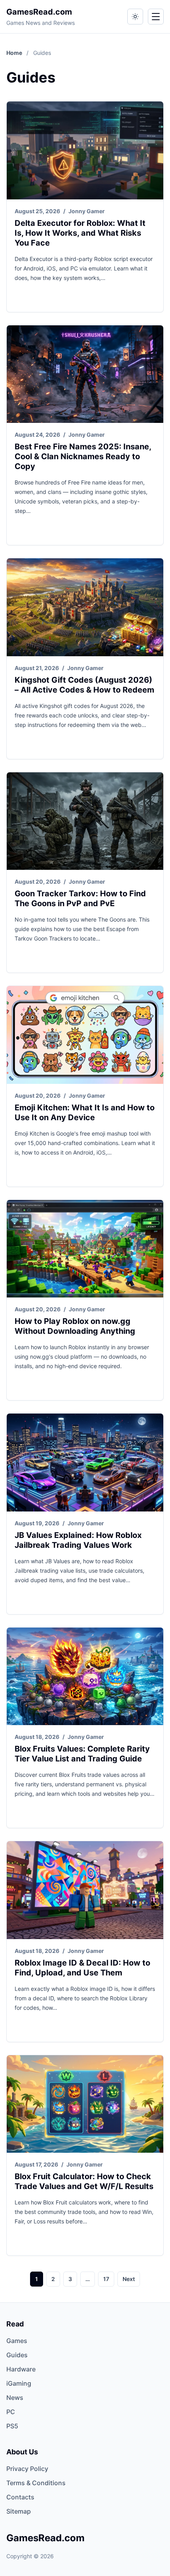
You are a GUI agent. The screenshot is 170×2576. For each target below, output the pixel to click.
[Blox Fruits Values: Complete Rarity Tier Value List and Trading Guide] (85, 1677)
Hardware (21, 2369)
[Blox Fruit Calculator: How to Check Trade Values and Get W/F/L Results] (85, 2104)
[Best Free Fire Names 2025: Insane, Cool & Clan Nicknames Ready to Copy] (85, 374)
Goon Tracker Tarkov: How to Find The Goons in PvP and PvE (80, 898)
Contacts (20, 2497)
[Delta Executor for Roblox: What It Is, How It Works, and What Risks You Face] (85, 150)
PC (11, 2412)
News (15, 2398)
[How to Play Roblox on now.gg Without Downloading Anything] (85, 1249)
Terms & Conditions (36, 2483)
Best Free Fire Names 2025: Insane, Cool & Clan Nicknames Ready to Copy (83, 456)
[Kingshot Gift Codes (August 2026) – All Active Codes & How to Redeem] (85, 607)
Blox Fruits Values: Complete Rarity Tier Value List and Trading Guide (82, 1754)
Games (17, 2341)
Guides (17, 2355)
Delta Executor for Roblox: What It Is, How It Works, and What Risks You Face (80, 233)
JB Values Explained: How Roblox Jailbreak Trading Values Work (78, 1540)
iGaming (19, 2383)
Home (15, 53)
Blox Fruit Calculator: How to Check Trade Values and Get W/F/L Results (84, 2181)
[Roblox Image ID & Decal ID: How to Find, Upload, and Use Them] (85, 1890)
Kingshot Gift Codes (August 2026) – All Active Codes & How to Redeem (84, 685)
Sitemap (19, 2511)
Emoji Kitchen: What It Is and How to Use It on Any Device (85, 1112)
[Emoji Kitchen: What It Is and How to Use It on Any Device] (85, 1035)
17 (106, 2279)
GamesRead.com (39, 12)
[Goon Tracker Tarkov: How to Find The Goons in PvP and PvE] (85, 821)
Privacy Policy (27, 2469)
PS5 (12, 2426)
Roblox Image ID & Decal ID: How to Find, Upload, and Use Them (82, 1968)
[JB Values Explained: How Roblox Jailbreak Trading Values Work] (85, 1463)
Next (129, 2279)
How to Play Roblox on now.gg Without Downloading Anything (75, 1326)
